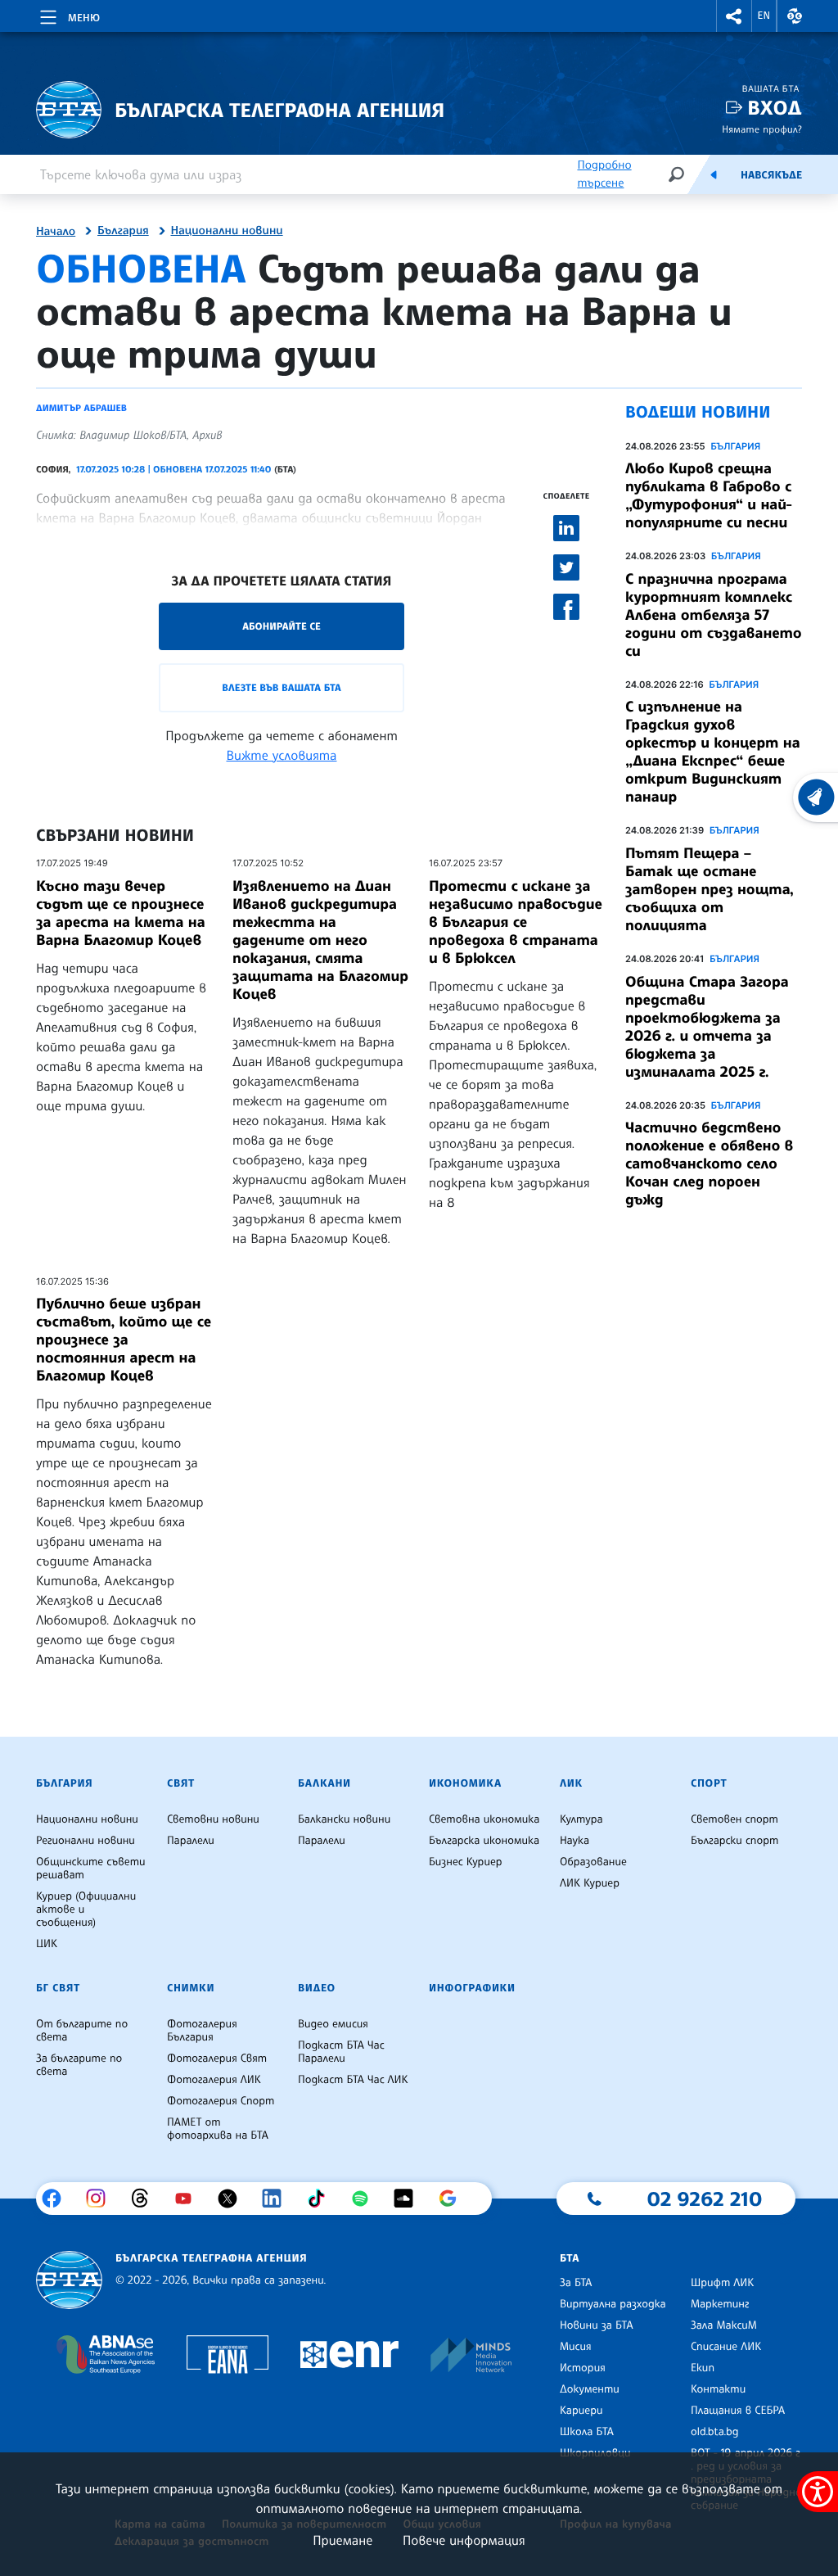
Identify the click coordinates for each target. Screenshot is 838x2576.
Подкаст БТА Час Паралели (341, 2052)
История (583, 2368)
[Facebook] (58, 2199)
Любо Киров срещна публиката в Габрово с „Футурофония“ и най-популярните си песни (709, 495)
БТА (570, 2258)
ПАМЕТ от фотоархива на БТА (218, 2129)
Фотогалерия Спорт (221, 2101)
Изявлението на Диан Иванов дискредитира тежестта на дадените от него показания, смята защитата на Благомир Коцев (320, 940)
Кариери (581, 2411)
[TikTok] (322, 2199)
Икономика (465, 1783)
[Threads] (146, 2199)
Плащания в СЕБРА (738, 2411)
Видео (317, 1988)
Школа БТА (587, 2432)
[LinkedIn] (278, 2199)
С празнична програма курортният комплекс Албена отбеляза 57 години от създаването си (714, 615)
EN (764, 16)
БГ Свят (58, 1988)
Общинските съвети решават (91, 1869)
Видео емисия (333, 2024)
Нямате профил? (762, 129)
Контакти (718, 2389)
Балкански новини (344, 1819)
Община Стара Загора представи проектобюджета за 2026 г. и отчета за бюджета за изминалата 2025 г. (707, 1027)
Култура (581, 1819)
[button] (734, 16)
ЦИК (47, 1944)
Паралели (191, 1841)
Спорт (709, 1783)
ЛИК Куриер (590, 1883)
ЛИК (571, 1783)
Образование (593, 1862)
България (123, 231)
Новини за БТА (597, 2325)
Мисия (576, 2347)
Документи (590, 2389)
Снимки (191, 1988)
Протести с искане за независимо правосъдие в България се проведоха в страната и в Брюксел (516, 922)
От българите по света (82, 2031)
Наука (574, 1841)
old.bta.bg (715, 2432)
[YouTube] (189, 2199)
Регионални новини (86, 1841)
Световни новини (213, 1819)
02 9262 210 (705, 2199)
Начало (56, 232)
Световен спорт (734, 1819)
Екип (703, 2368)
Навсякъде (771, 175)
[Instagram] (102, 2199)
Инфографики (472, 1988)
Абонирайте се (282, 626)
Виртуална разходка (613, 2304)
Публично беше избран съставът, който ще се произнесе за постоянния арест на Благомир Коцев (124, 1340)
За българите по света (79, 2065)
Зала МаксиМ (724, 2325)
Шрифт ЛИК (722, 2283)
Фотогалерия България (202, 2031)
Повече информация (464, 2540)
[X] (234, 2199)
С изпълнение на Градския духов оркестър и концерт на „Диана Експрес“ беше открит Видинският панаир (713, 752)
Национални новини (227, 231)
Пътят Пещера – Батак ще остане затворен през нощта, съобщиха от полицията (710, 889)
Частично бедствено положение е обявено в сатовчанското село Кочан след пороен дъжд (709, 1164)
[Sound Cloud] (410, 2199)
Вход (775, 108)
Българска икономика (484, 1841)
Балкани (324, 1783)
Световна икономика (484, 1819)
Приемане (342, 2540)
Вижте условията (282, 755)
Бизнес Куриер (466, 1862)
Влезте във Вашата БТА (281, 687)
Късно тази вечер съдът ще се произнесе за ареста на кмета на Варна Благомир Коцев (121, 913)
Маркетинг (720, 2304)
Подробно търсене (604, 174)
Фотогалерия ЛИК (214, 2080)
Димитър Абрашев (81, 408)
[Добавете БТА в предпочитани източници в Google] (454, 2199)
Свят (181, 1783)
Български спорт (734, 1841)
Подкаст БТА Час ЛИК (353, 2080)
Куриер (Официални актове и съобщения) (86, 1909)
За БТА (576, 2283)
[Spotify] (366, 2199)
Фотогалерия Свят (217, 2059)
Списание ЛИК (726, 2347)
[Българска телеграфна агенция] (69, 2280)
